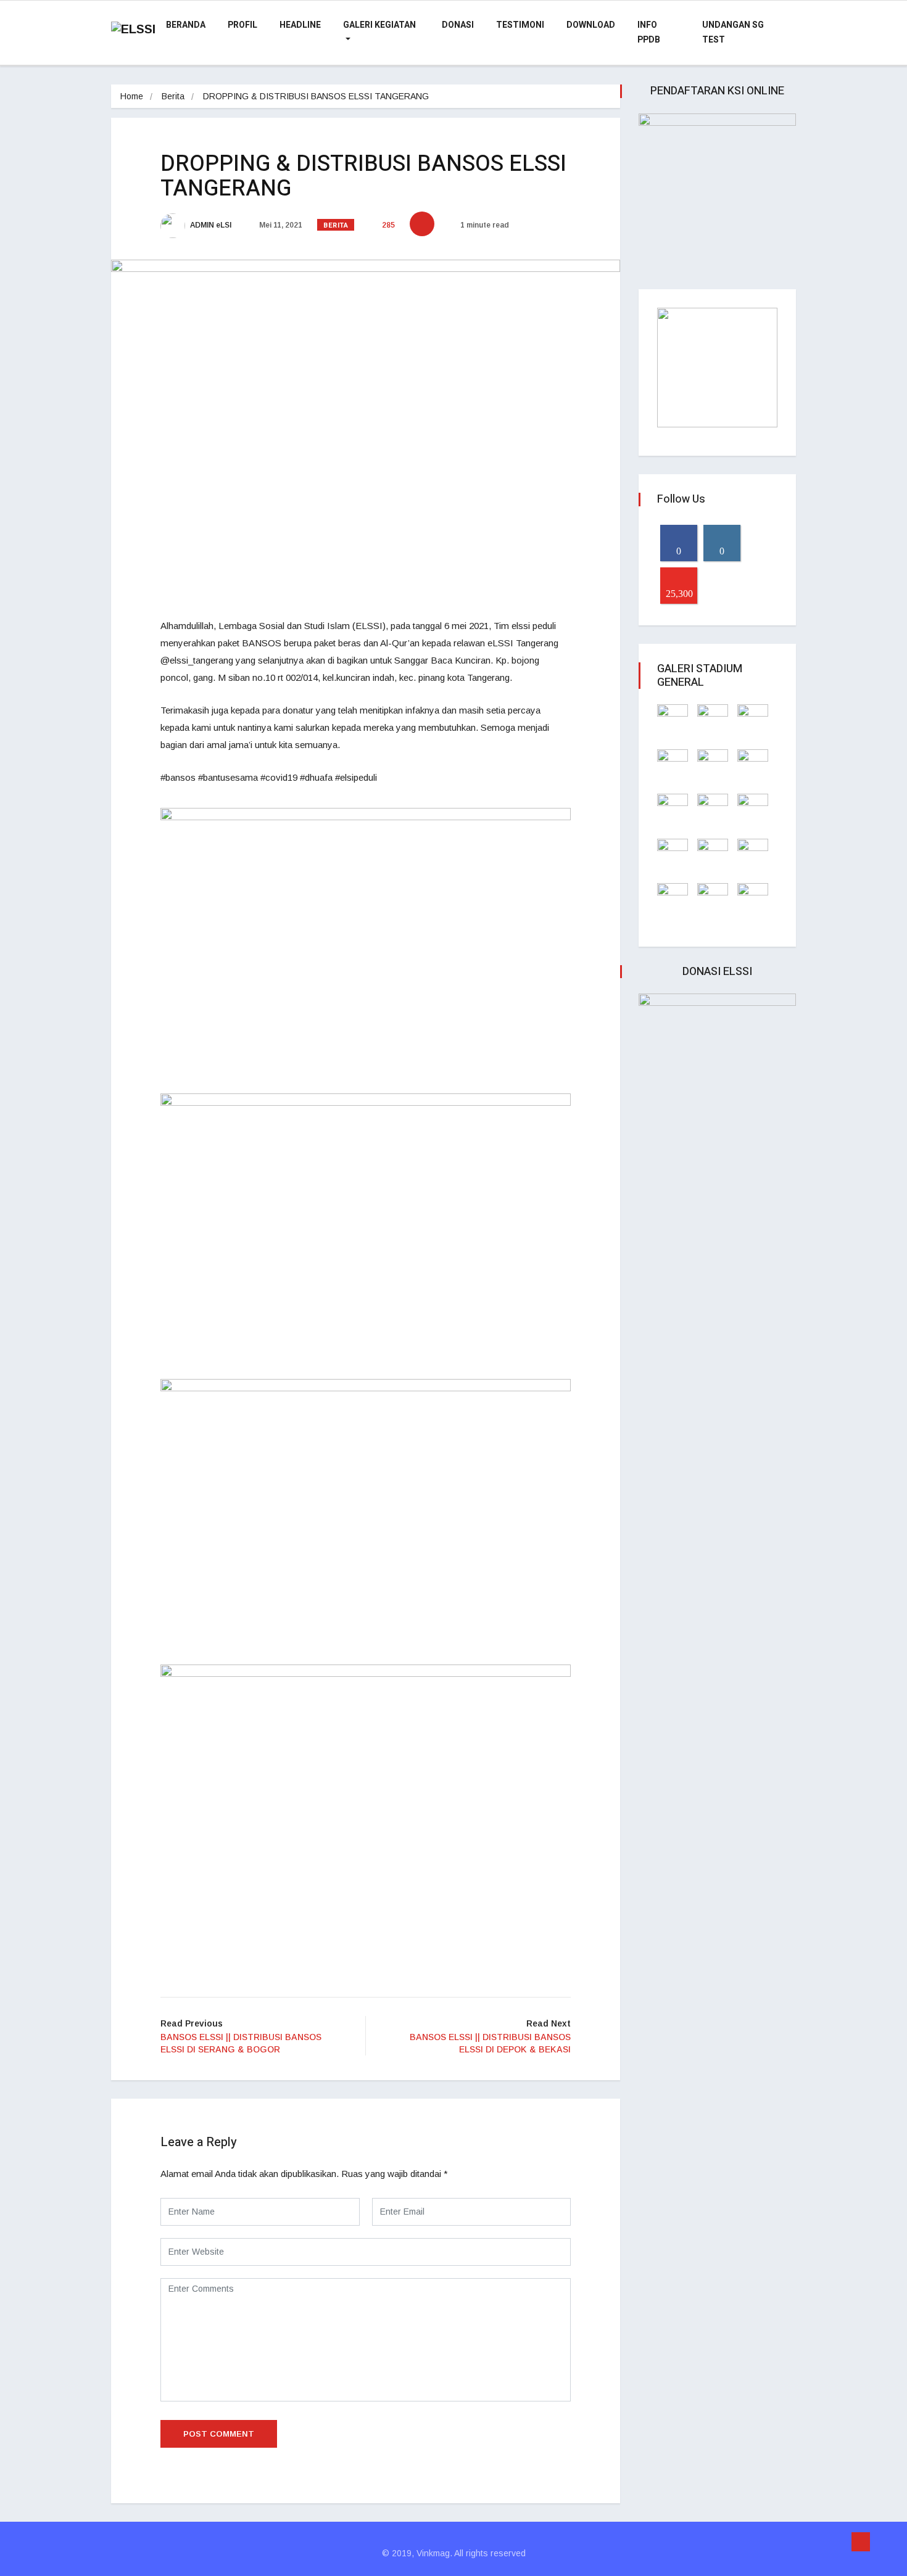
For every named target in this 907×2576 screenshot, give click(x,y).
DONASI (458, 25)
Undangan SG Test (733, 32)
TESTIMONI (520, 25)
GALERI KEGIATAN (379, 25)
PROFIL (242, 25)
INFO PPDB (649, 32)
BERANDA (186, 25)
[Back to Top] (861, 2542)
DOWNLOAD (591, 25)
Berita (173, 96)
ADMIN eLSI (210, 225)
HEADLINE (300, 25)
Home (132, 96)
